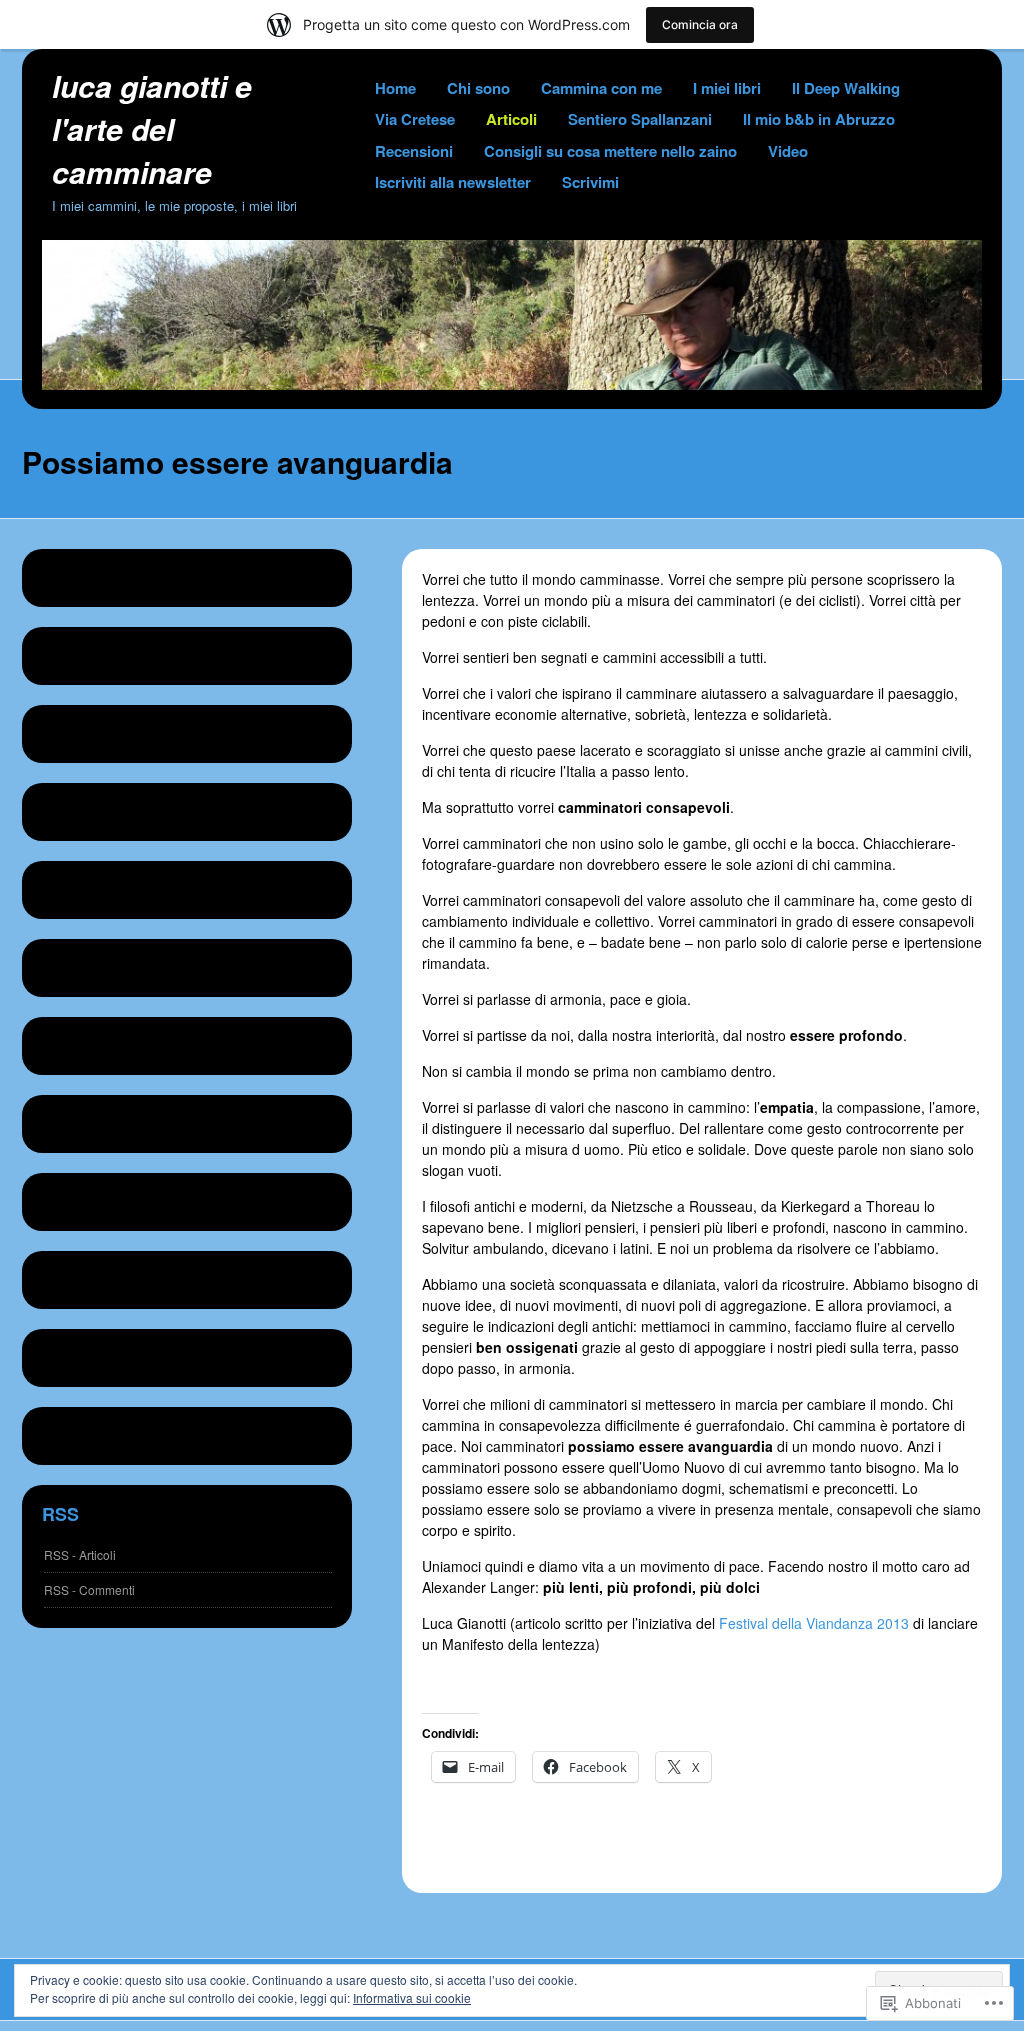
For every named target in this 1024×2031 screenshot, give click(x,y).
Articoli (511, 119)
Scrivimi (590, 182)
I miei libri (727, 88)
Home (395, 88)
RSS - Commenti (89, 1589)
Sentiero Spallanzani (640, 119)
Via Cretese (415, 119)
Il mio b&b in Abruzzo (819, 119)
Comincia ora (700, 24)
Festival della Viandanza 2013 (816, 1623)
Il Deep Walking (846, 88)
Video (788, 151)
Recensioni (414, 151)
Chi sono (478, 88)
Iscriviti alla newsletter (453, 182)
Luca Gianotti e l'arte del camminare (152, 128)
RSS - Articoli (80, 1554)
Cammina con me (601, 88)
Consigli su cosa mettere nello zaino (610, 151)
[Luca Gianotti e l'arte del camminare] (512, 384)
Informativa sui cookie (412, 1997)
